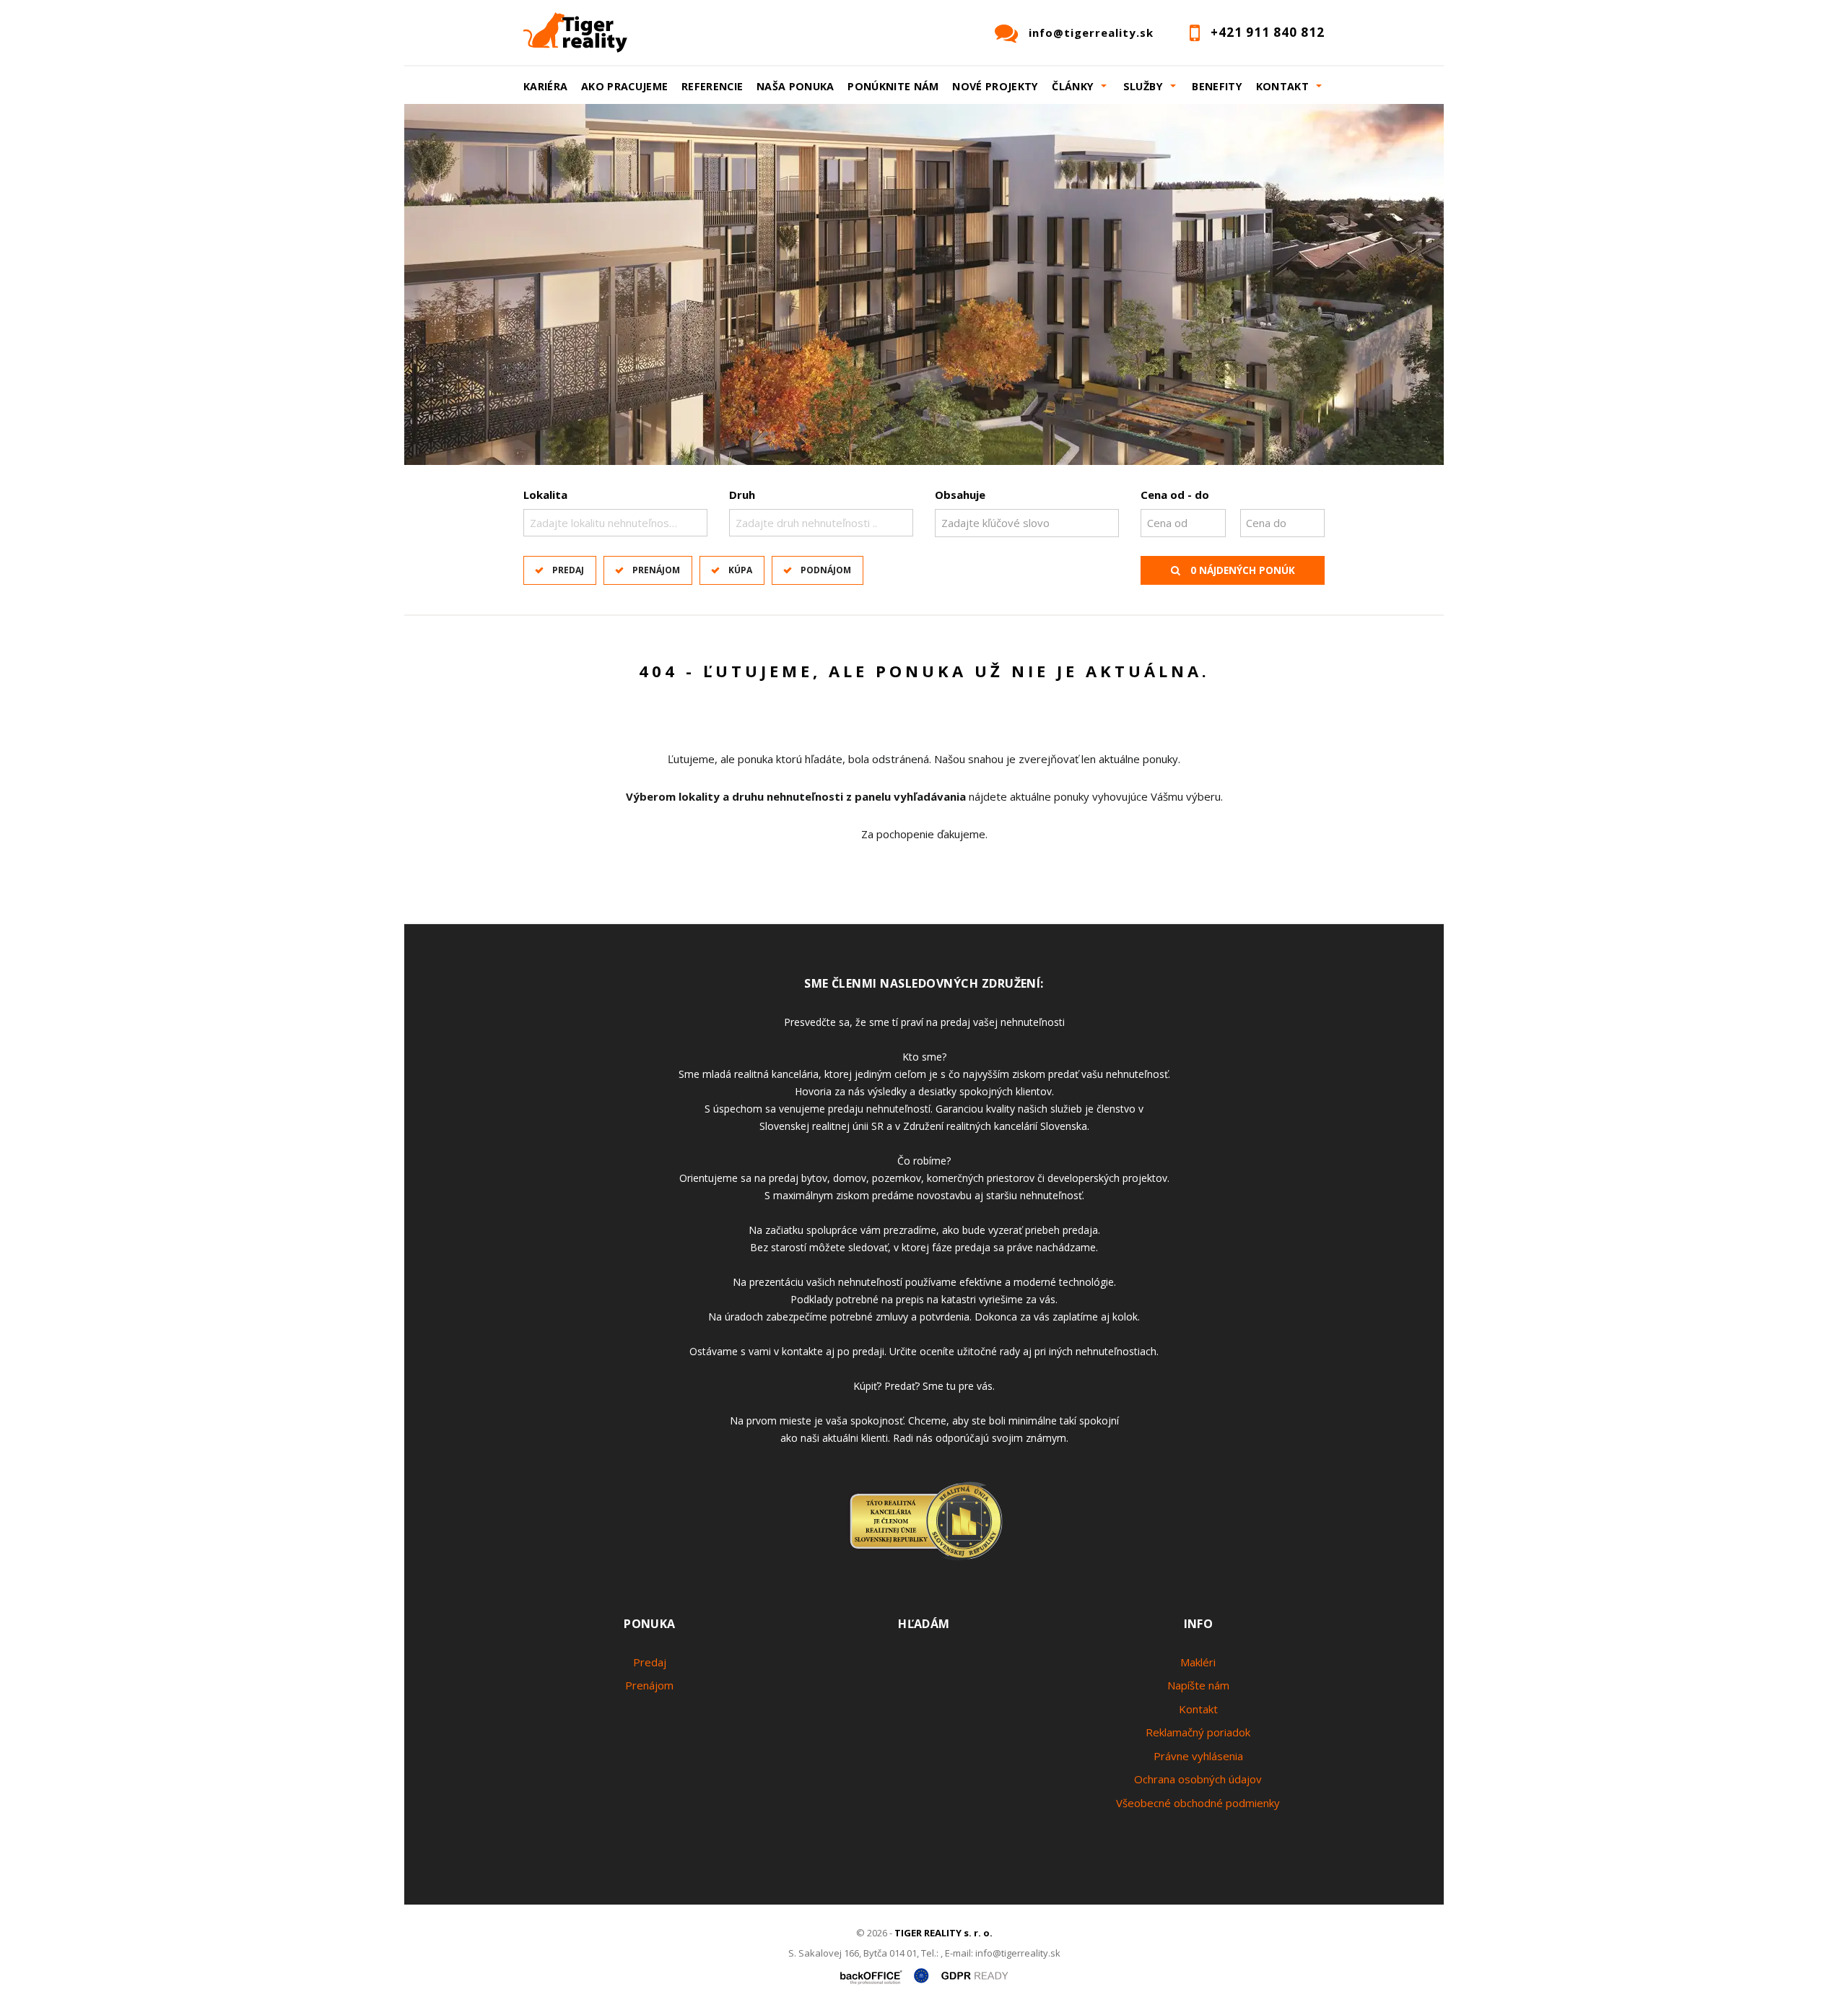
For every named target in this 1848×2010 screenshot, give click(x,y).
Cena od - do (1175, 495)
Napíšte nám (1198, 1685)
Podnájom (826, 570)
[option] (924, 284)
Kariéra (546, 86)
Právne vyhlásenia (1198, 1756)
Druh (742, 495)
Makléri (1198, 1662)
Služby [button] (1143, 86)
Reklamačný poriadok (1198, 1732)
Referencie (712, 86)
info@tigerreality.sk (1091, 32)
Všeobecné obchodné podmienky (1198, 1803)
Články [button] (1073, 86)
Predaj (568, 570)
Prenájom (656, 570)
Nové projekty (995, 86)
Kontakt (1198, 1709)
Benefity (1217, 86)
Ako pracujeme (625, 86)
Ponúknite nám (893, 86)
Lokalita (545, 495)
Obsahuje (960, 495)
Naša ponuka (796, 86)
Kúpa (740, 570)
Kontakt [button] (1283, 86)
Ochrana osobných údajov (1198, 1779)
